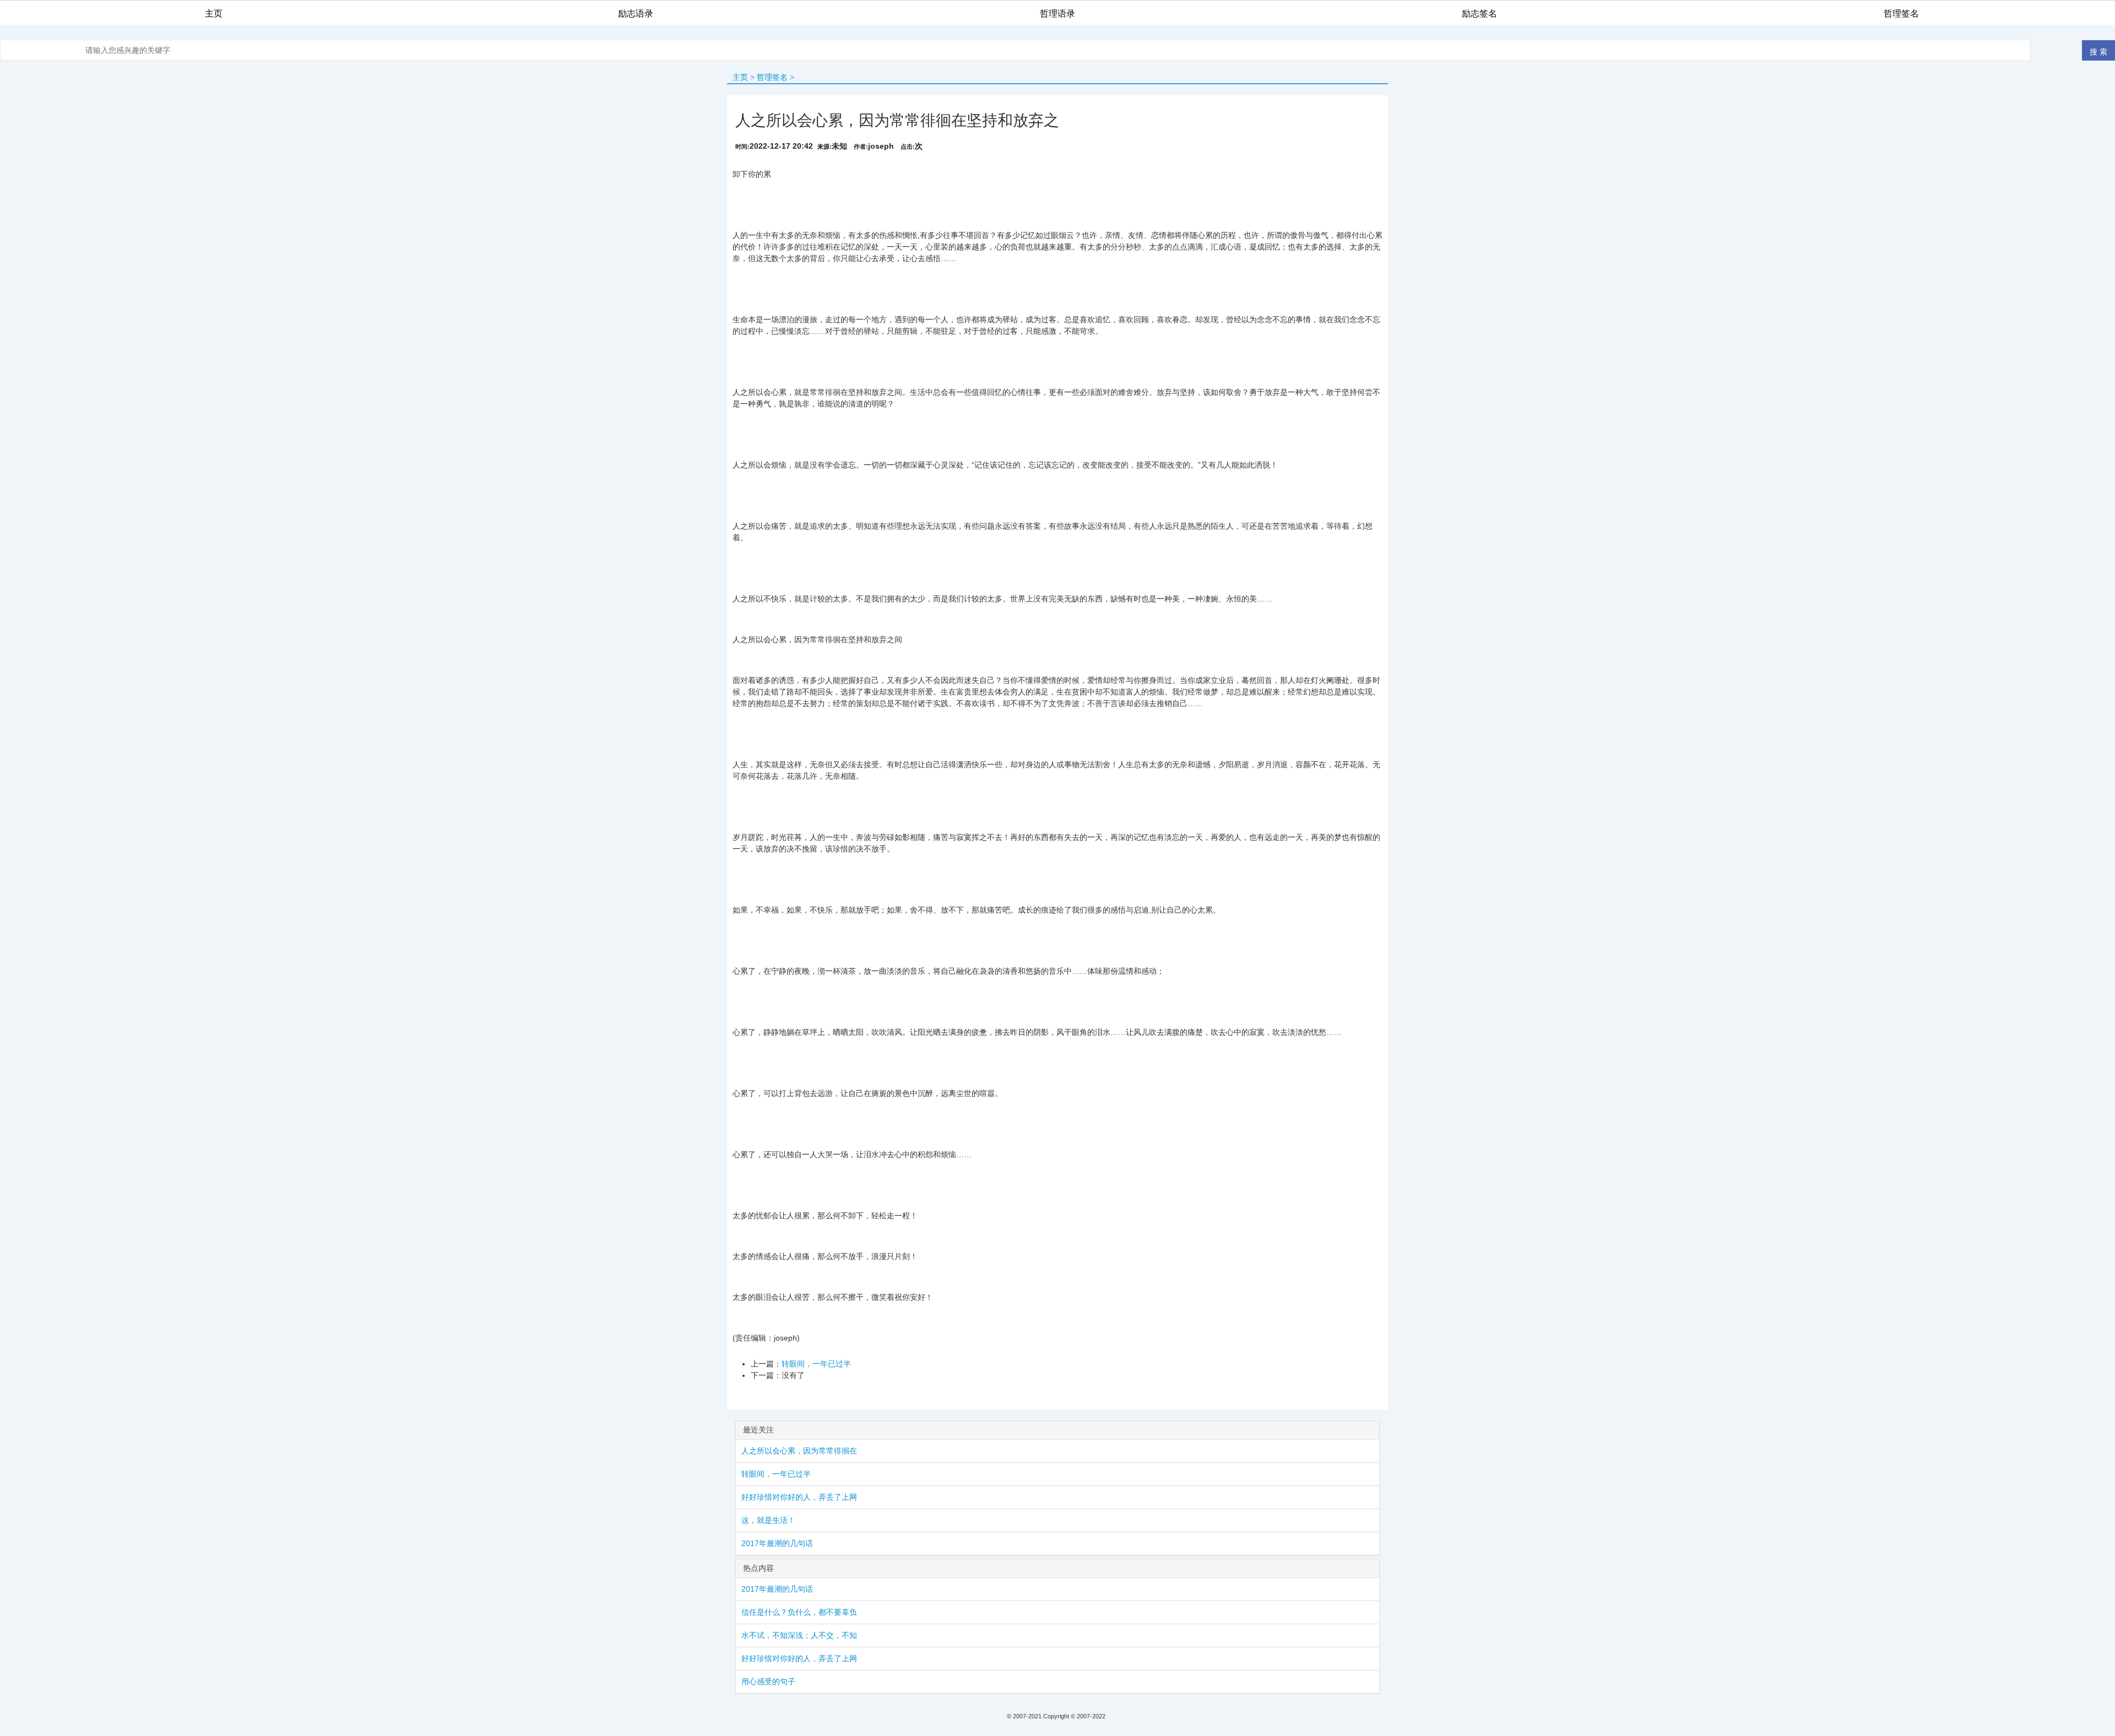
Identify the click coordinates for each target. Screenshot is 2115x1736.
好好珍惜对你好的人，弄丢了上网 (799, 1497)
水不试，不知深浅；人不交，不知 (799, 1635)
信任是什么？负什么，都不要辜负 (799, 1612)
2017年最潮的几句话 (777, 1543)
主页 (740, 77)
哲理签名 (772, 77)
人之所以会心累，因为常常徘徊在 (799, 1451)
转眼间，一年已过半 (816, 1364)
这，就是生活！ (768, 1520)
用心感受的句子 (768, 1681)
